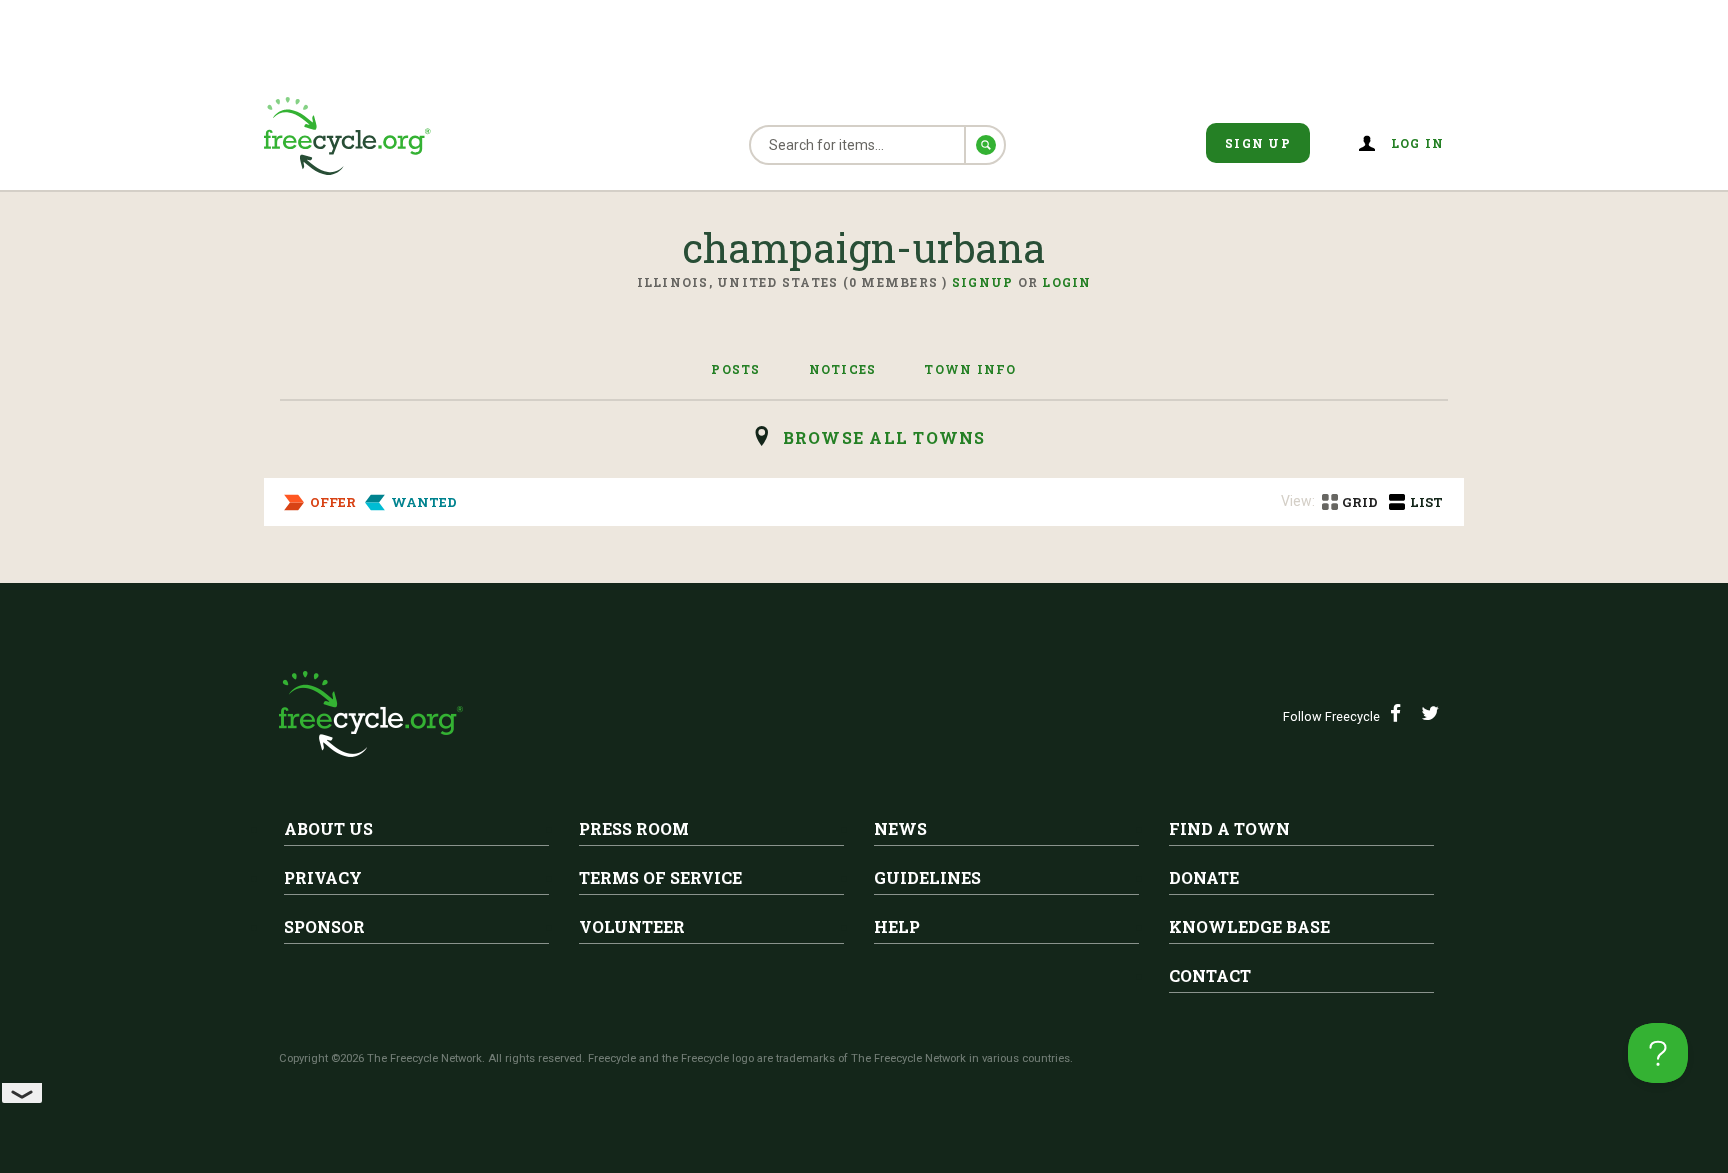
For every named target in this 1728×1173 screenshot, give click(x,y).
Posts (735, 369)
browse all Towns (884, 437)
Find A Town (1229, 828)
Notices (843, 369)
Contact (1210, 975)
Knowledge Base (1249, 926)
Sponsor (324, 926)
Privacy (323, 877)
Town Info (970, 369)
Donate (1204, 877)
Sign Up (1258, 143)
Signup (983, 282)
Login (1066, 282)
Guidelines (927, 877)
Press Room (634, 828)
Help (897, 926)
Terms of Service (660, 877)
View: (1298, 501)
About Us (328, 828)
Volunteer (632, 926)
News (900, 828)
